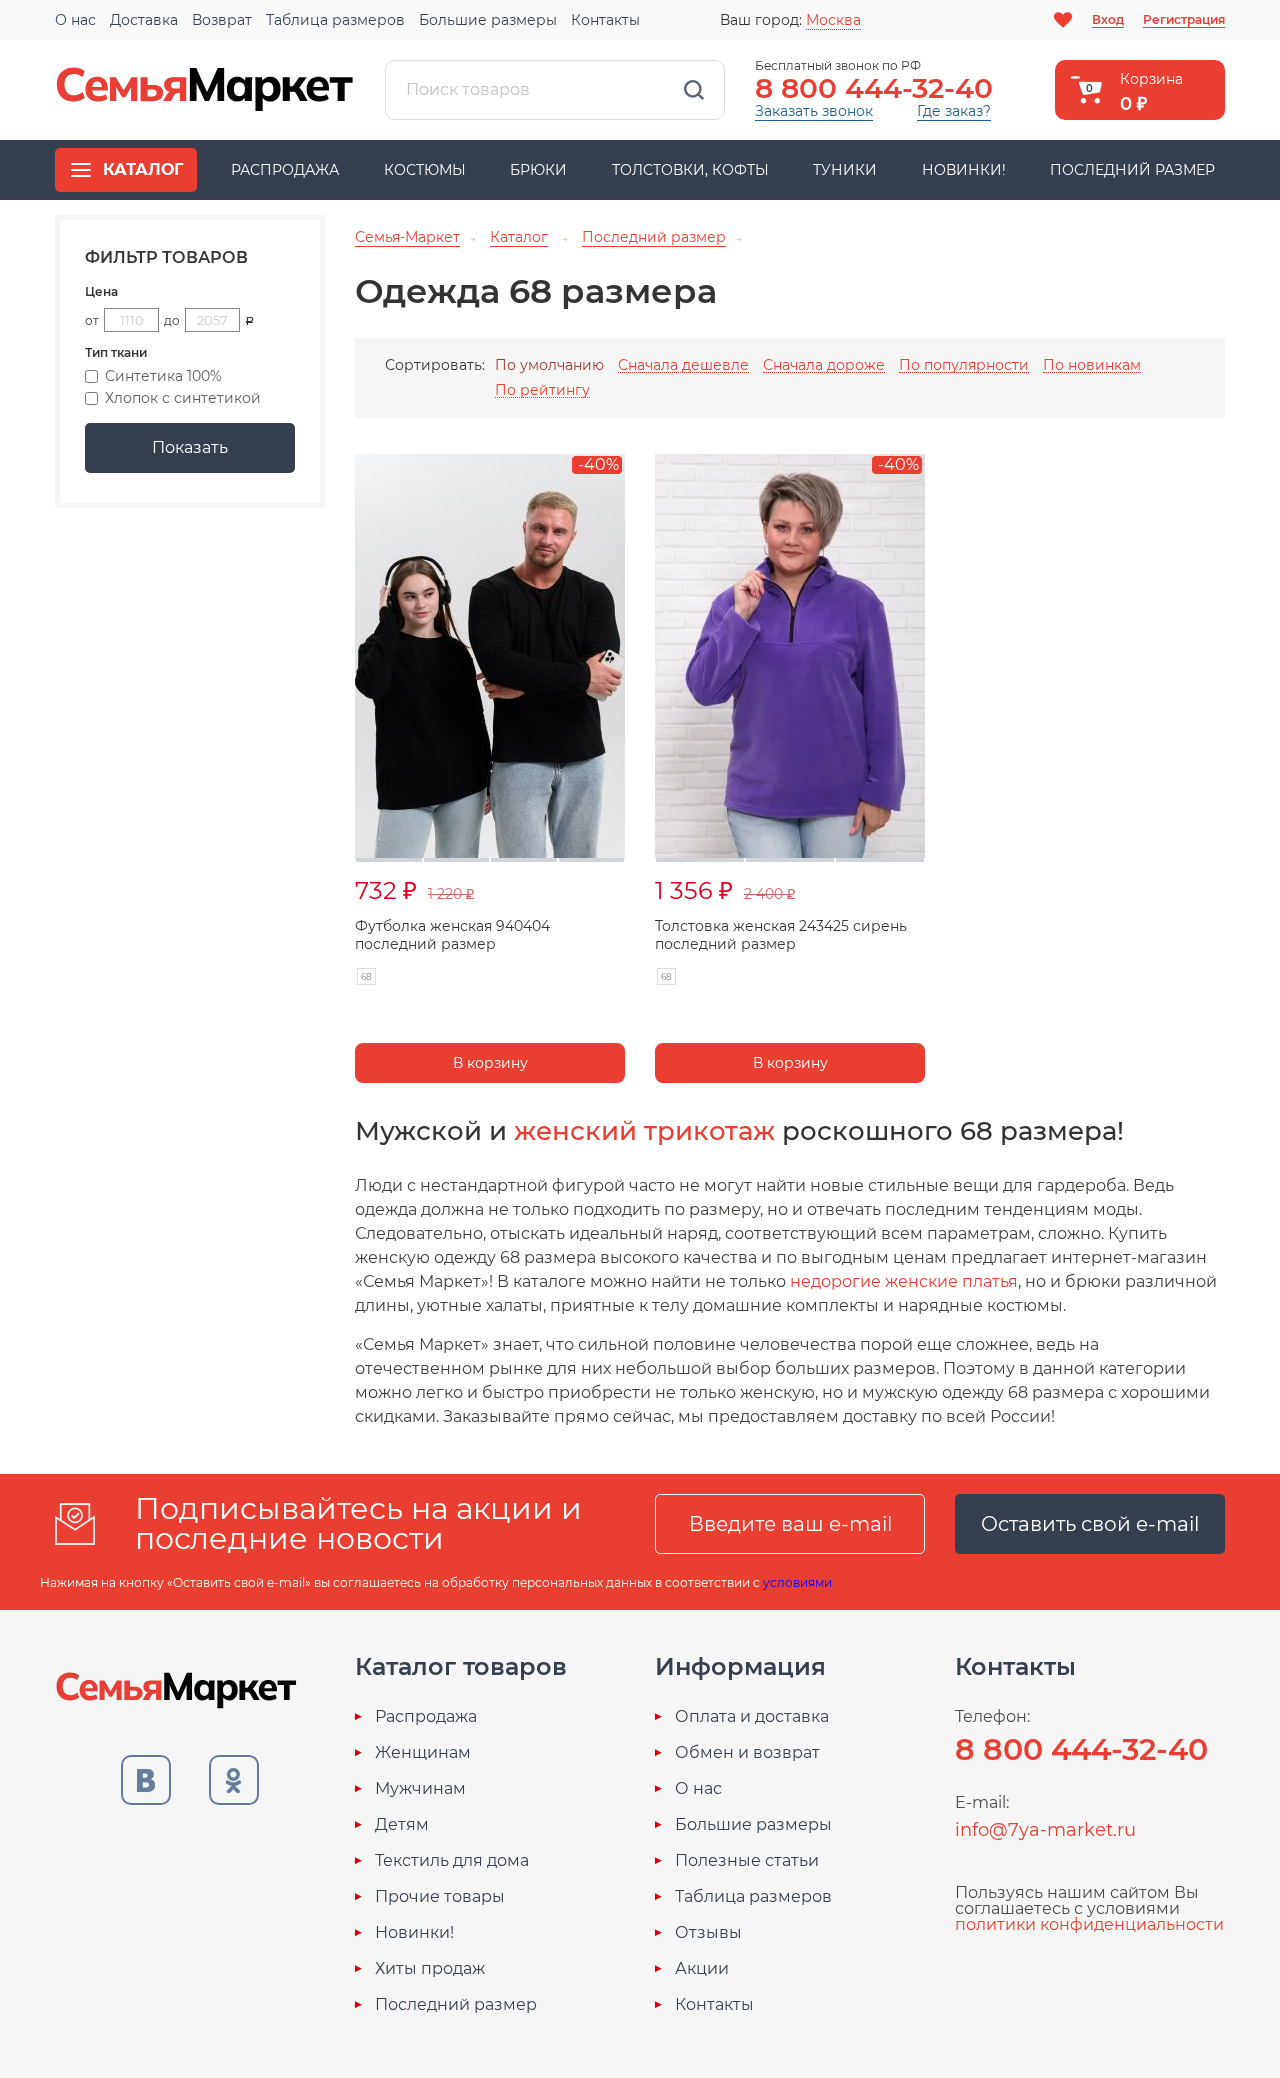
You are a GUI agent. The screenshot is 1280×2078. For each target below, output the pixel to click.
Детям (402, 1825)
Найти (694, 90)
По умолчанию (549, 365)
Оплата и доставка (752, 1717)
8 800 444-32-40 (874, 88)
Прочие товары (440, 1897)
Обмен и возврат (747, 1753)
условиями (797, 1582)
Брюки (538, 170)
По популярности (964, 365)
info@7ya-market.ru (1045, 1830)
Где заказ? (954, 111)
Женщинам (423, 1753)
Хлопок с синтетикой (183, 398)
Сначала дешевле (683, 365)
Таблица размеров (335, 20)
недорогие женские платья (904, 1281)
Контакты (605, 20)
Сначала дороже (824, 365)
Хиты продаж (430, 1969)
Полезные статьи (747, 1861)
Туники (845, 170)
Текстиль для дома (452, 1861)
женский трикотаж (644, 1131)
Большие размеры (488, 20)
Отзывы (708, 1933)
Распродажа (285, 170)
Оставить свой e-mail (1090, 1524)
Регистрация (1184, 19)
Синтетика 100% (163, 376)
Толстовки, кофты (690, 170)
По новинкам (1092, 365)
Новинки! (964, 170)
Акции (702, 1969)
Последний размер (1132, 170)
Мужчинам (420, 1789)
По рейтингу (542, 390)
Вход (1108, 19)
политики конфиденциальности (1089, 1924)
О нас (75, 20)
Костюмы (425, 170)
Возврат (222, 20)
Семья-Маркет (205, 90)
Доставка (144, 20)
